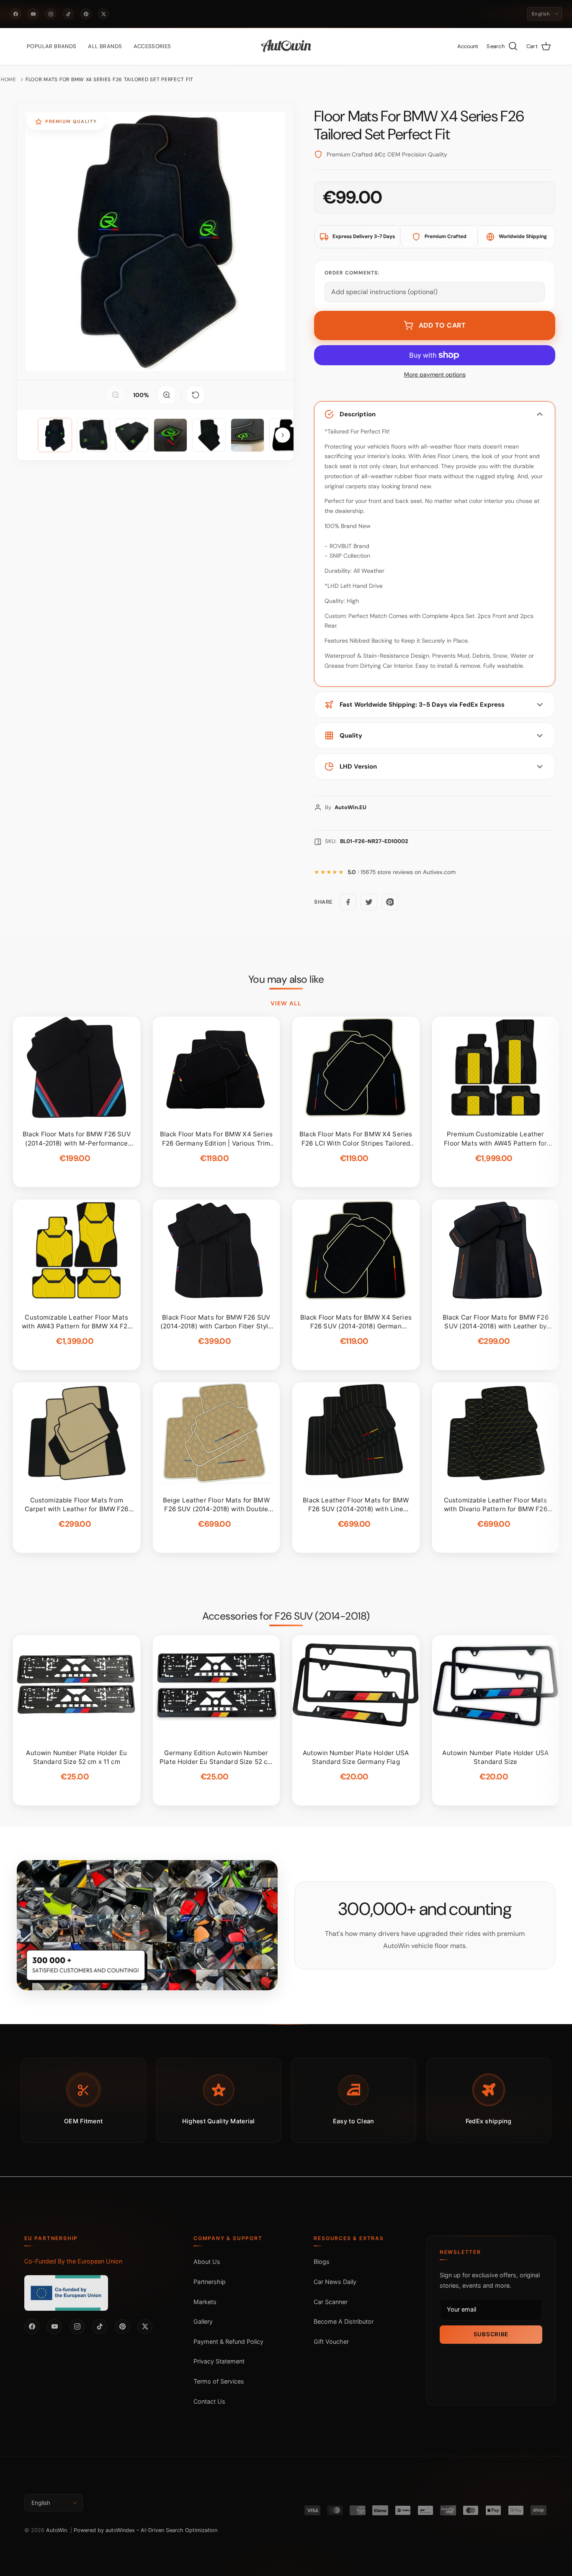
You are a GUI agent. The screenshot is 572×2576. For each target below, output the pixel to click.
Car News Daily (335, 2282)
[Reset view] (196, 395)
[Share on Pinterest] (390, 902)
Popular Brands (52, 46)
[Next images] (283, 435)
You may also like (286, 979)
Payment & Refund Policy (228, 2341)
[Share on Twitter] (369, 902)
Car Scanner (331, 2302)
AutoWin (57, 2530)
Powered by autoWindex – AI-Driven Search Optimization (146, 2530)
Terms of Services (219, 2381)
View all (286, 1003)
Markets (205, 2302)
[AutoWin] (286, 46)
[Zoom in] (167, 395)
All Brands (105, 46)
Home (9, 79)
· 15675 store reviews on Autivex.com (402, 872)
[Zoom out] (116, 395)
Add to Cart (442, 325)
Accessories (152, 46)
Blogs (322, 2262)
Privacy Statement (219, 2361)
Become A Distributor (344, 2321)
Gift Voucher (331, 2341)
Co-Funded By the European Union (73, 2261)
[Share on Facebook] (348, 902)
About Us (207, 2262)
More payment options (435, 375)
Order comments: (352, 273)
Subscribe (491, 2334)
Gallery (203, 2321)
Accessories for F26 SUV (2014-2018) (286, 1616)
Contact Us (209, 2401)
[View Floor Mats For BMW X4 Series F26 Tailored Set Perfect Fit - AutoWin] (55, 435)
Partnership (210, 2282)
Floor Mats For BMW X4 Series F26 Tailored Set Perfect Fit (110, 79)
